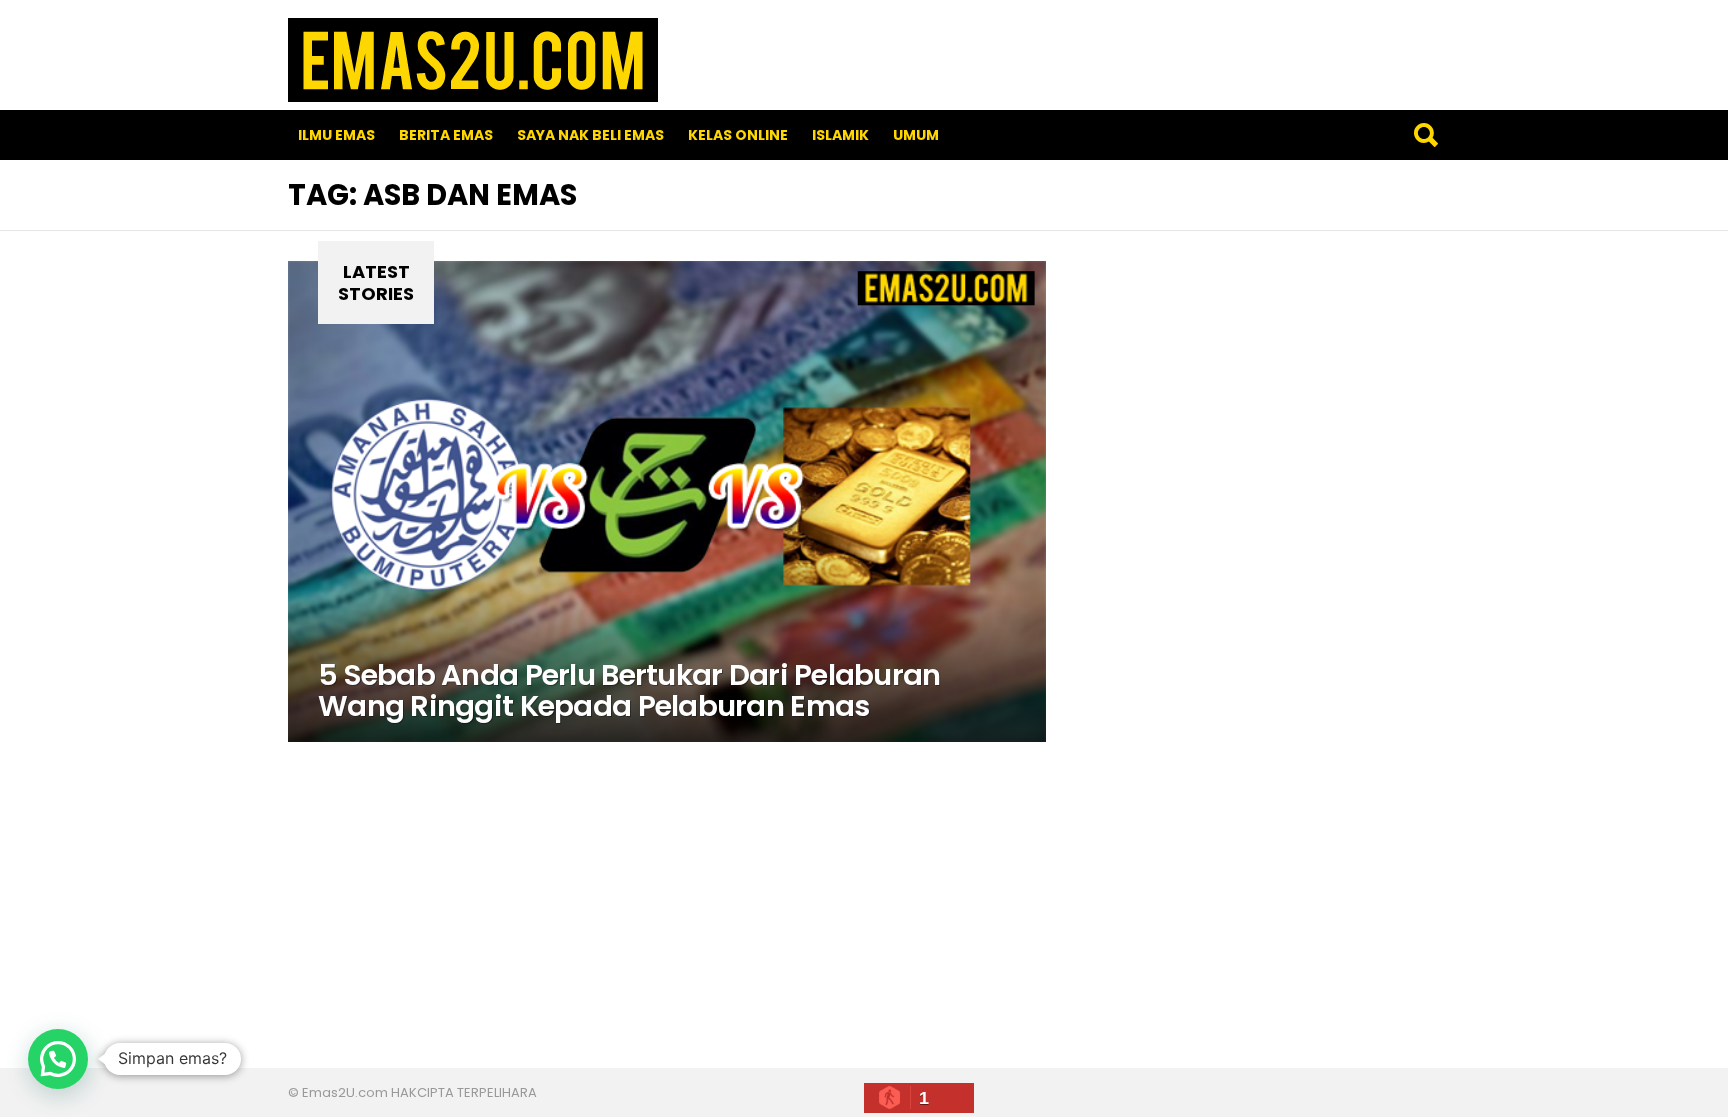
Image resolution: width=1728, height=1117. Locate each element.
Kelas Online (738, 135)
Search (1425, 135)
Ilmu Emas (336, 135)
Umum (916, 135)
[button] (58, 1059)
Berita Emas (446, 135)
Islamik (840, 135)
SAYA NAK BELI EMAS (590, 135)
